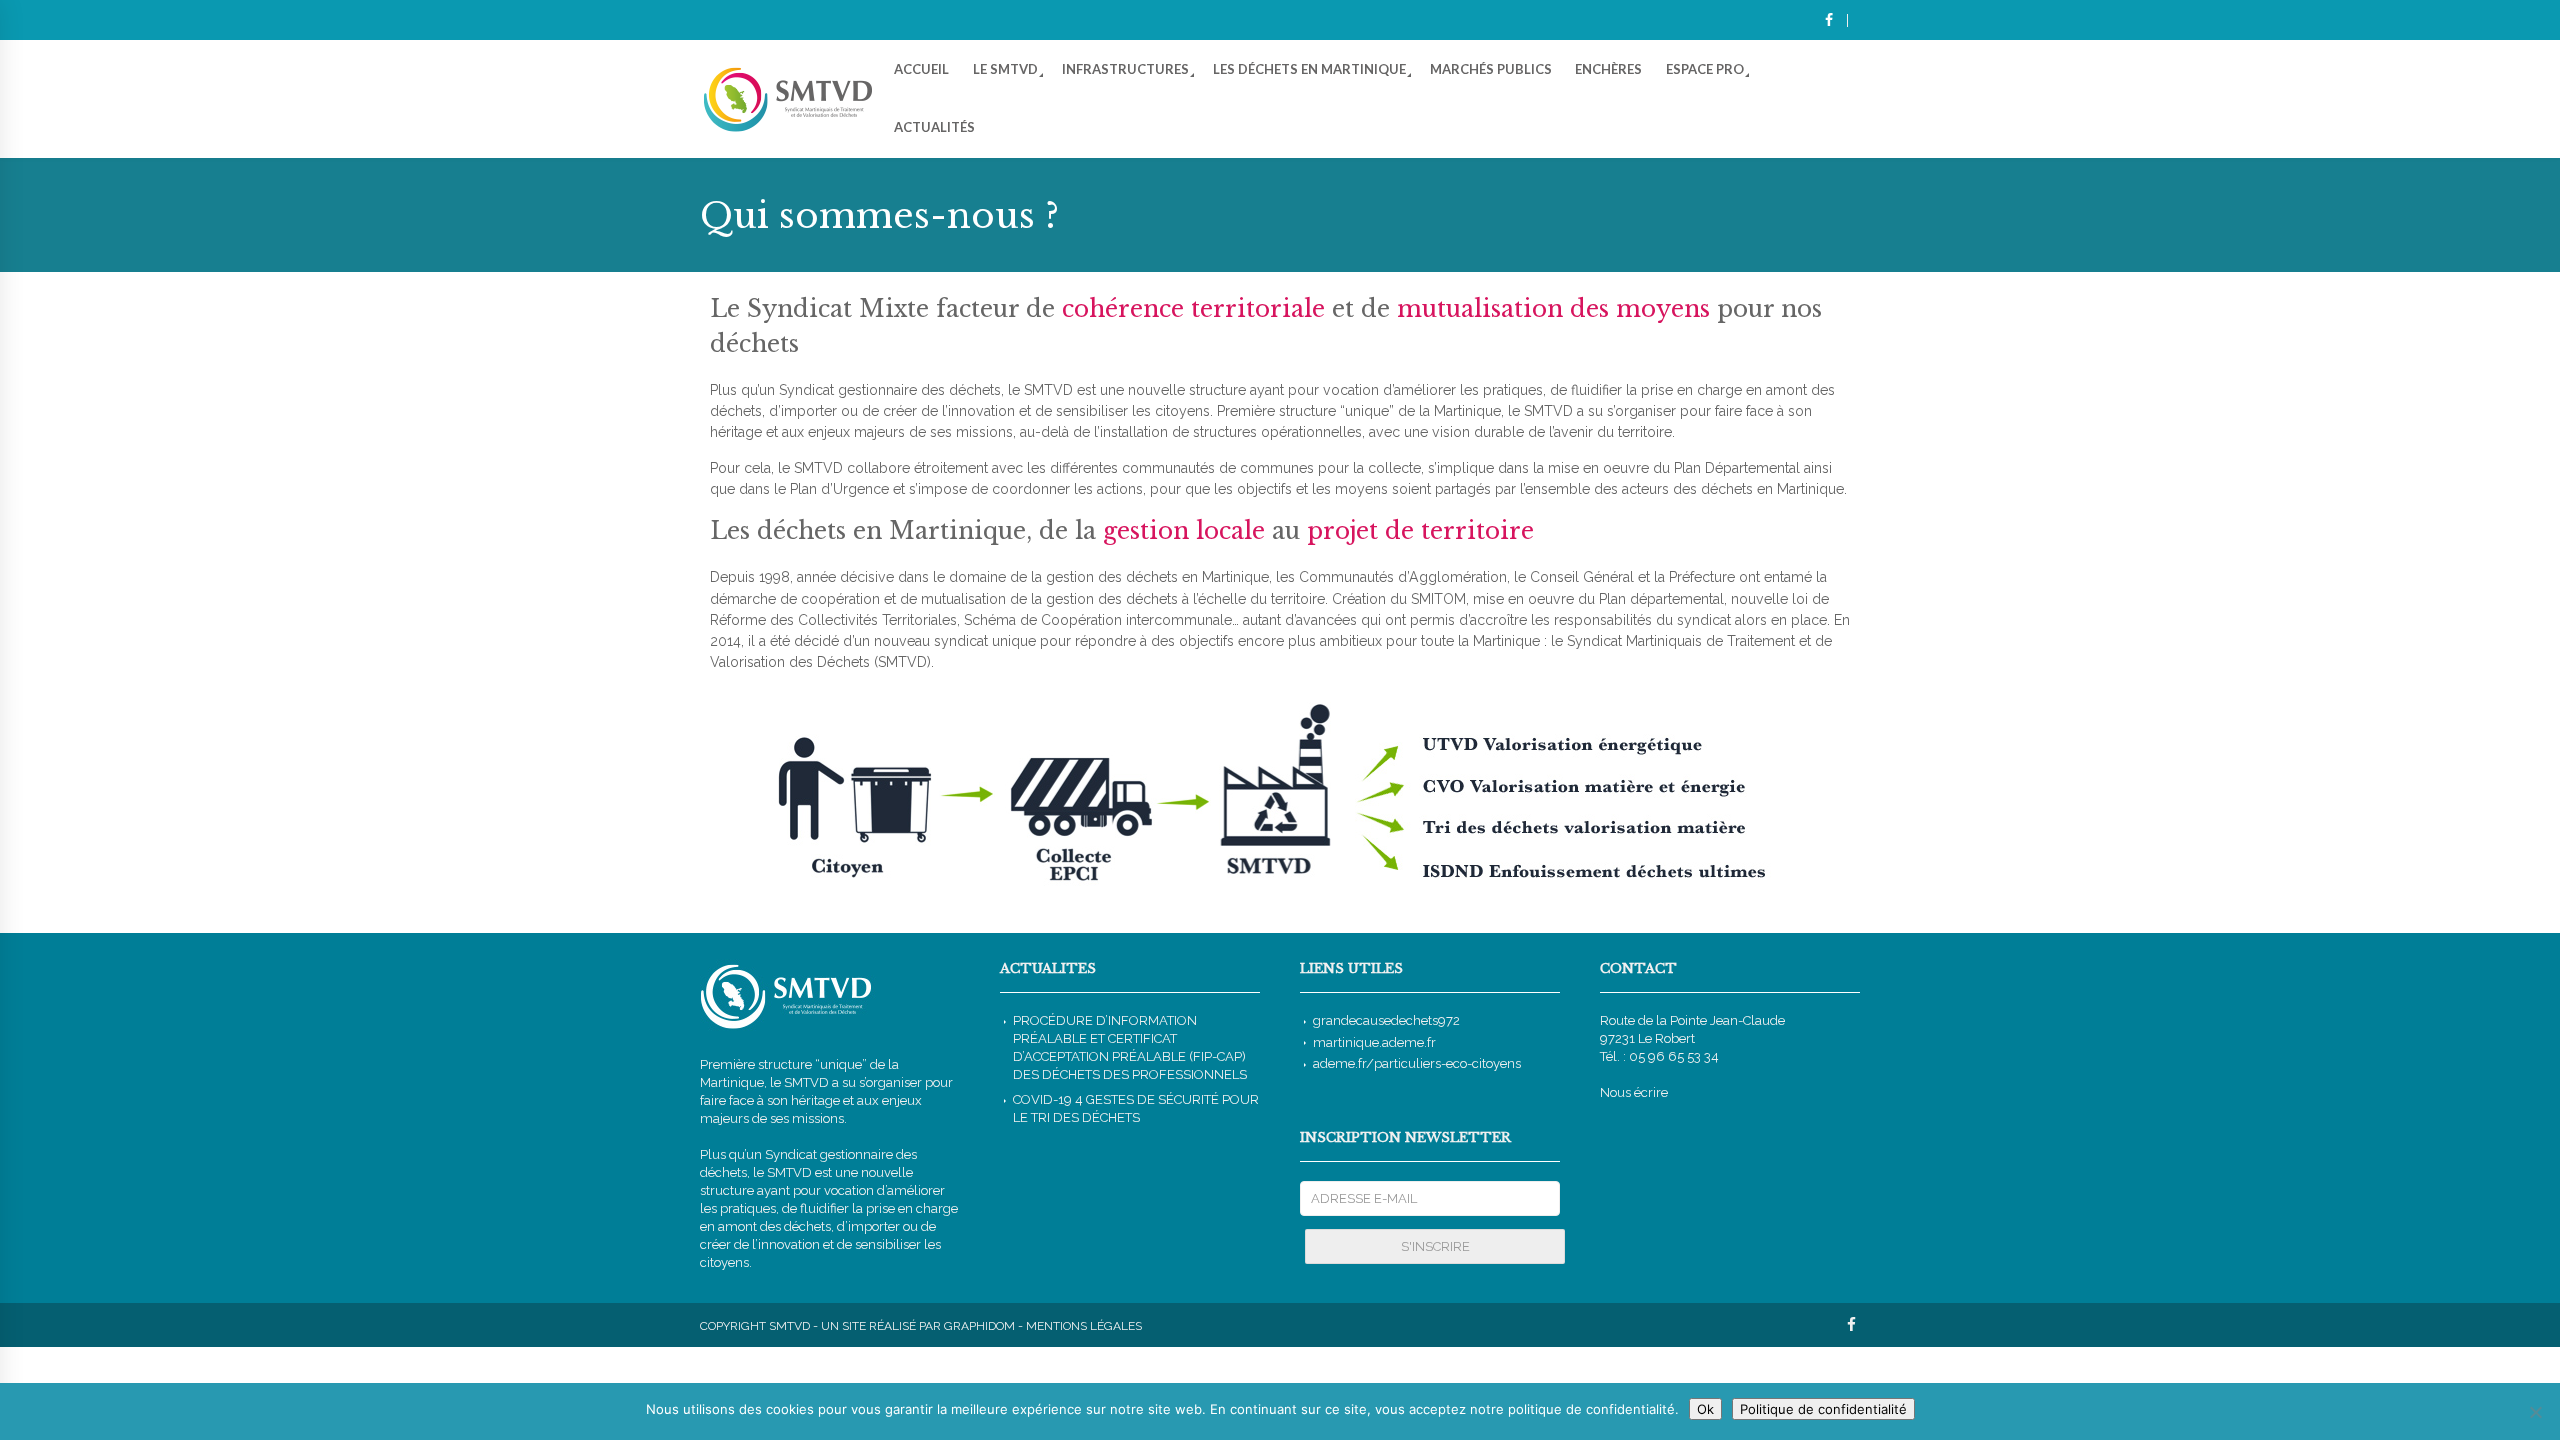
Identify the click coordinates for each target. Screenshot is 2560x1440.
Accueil (921, 69)
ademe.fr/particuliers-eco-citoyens (1417, 1063)
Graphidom (979, 1326)
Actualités (934, 127)
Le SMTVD (1005, 69)
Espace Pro (1705, 69)
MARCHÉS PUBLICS (1491, 69)
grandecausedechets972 (1386, 1020)
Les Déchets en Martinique (1309, 69)
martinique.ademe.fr (1374, 1042)
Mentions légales (1084, 1326)
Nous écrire (1634, 1092)
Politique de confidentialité (1823, 1409)
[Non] (2535, 1412)
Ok (1705, 1409)
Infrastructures (1125, 69)
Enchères (1608, 69)
